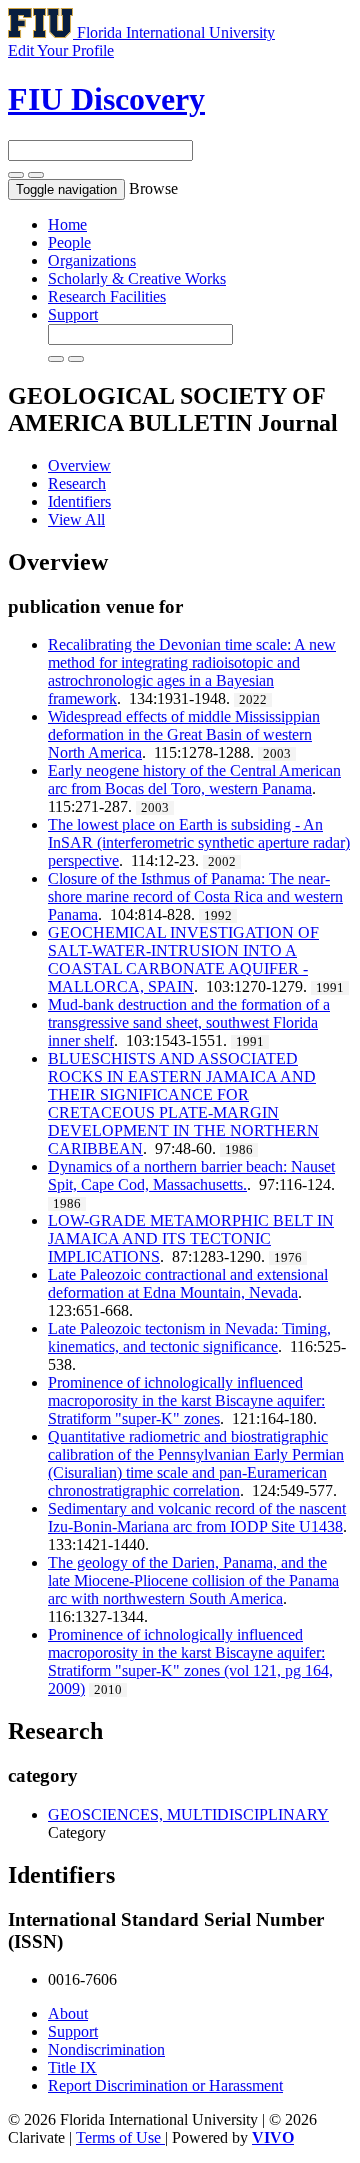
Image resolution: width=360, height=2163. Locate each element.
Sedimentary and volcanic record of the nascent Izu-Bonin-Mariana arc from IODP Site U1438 (197, 1517)
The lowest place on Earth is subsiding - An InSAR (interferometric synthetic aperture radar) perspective (199, 842)
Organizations (92, 260)
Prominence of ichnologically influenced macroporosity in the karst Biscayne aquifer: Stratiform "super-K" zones (186, 1400)
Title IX (72, 2067)
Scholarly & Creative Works (137, 278)
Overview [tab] (79, 465)
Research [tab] (77, 483)
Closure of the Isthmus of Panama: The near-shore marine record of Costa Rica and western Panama (195, 896)
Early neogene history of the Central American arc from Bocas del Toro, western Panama (194, 779)
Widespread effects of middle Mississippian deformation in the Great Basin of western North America (184, 734)
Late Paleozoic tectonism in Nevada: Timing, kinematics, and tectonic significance (189, 1337)
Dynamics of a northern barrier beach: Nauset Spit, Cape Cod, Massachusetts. (191, 1175)
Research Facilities (107, 296)
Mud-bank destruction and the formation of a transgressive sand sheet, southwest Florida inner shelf (189, 1022)
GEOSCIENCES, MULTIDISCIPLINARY (188, 1814)
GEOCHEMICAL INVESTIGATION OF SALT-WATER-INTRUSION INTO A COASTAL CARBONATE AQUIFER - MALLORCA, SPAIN (183, 959)
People (69, 242)
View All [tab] (76, 519)
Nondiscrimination (106, 2049)
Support (73, 314)
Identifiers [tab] (79, 501)
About (68, 2013)
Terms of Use (120, 2137)
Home (67, 224)
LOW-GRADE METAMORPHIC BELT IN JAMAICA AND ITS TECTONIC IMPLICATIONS (191, 1238)
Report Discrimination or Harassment (165, 2085)
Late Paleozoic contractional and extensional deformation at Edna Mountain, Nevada (188, 1283)
